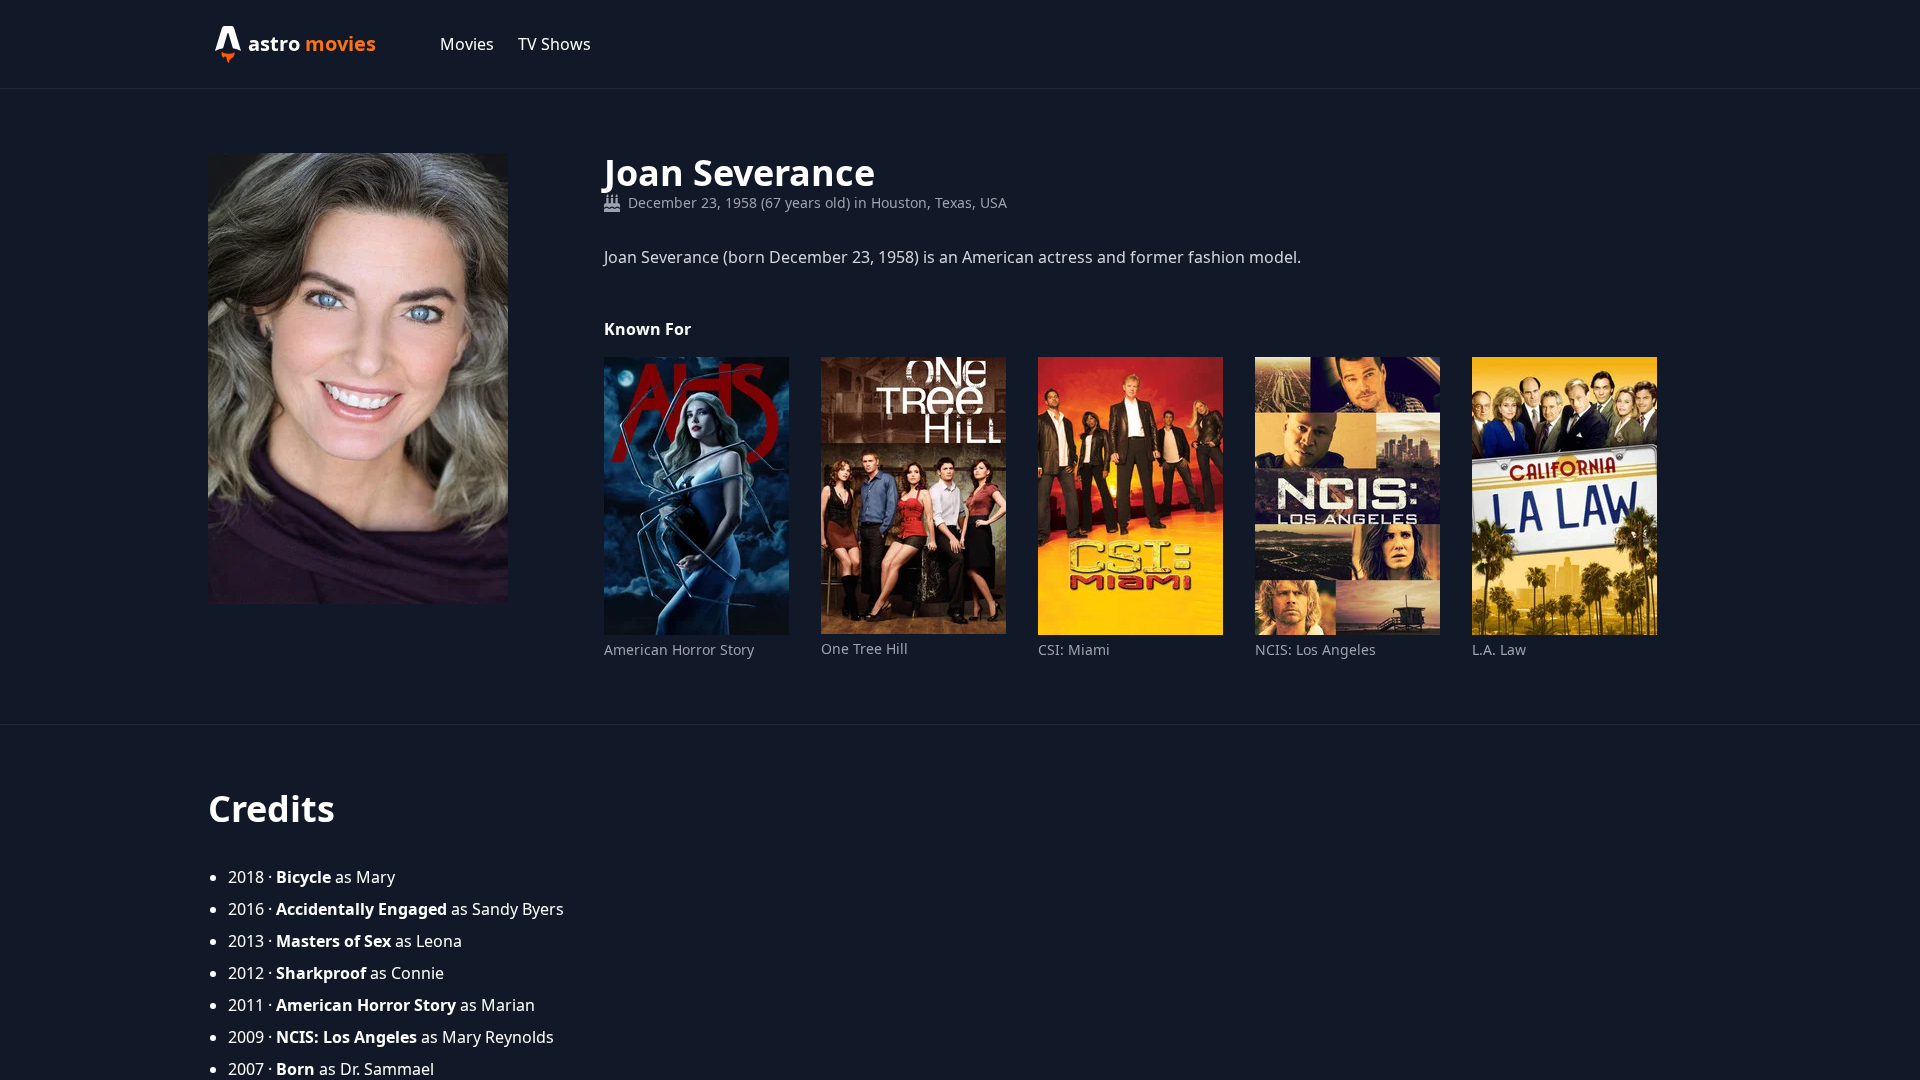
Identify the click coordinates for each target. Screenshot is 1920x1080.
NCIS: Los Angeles (1315, 649)
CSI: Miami (1074, 649)
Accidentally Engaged (361, 909)
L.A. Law (1499, 649)
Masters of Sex (333, 941)
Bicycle (303, 877)
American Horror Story (679, 649)
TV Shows (554, 44)
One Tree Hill (864, 648)
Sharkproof (321, 973)
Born (295, 1069)
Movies (467, 44)
